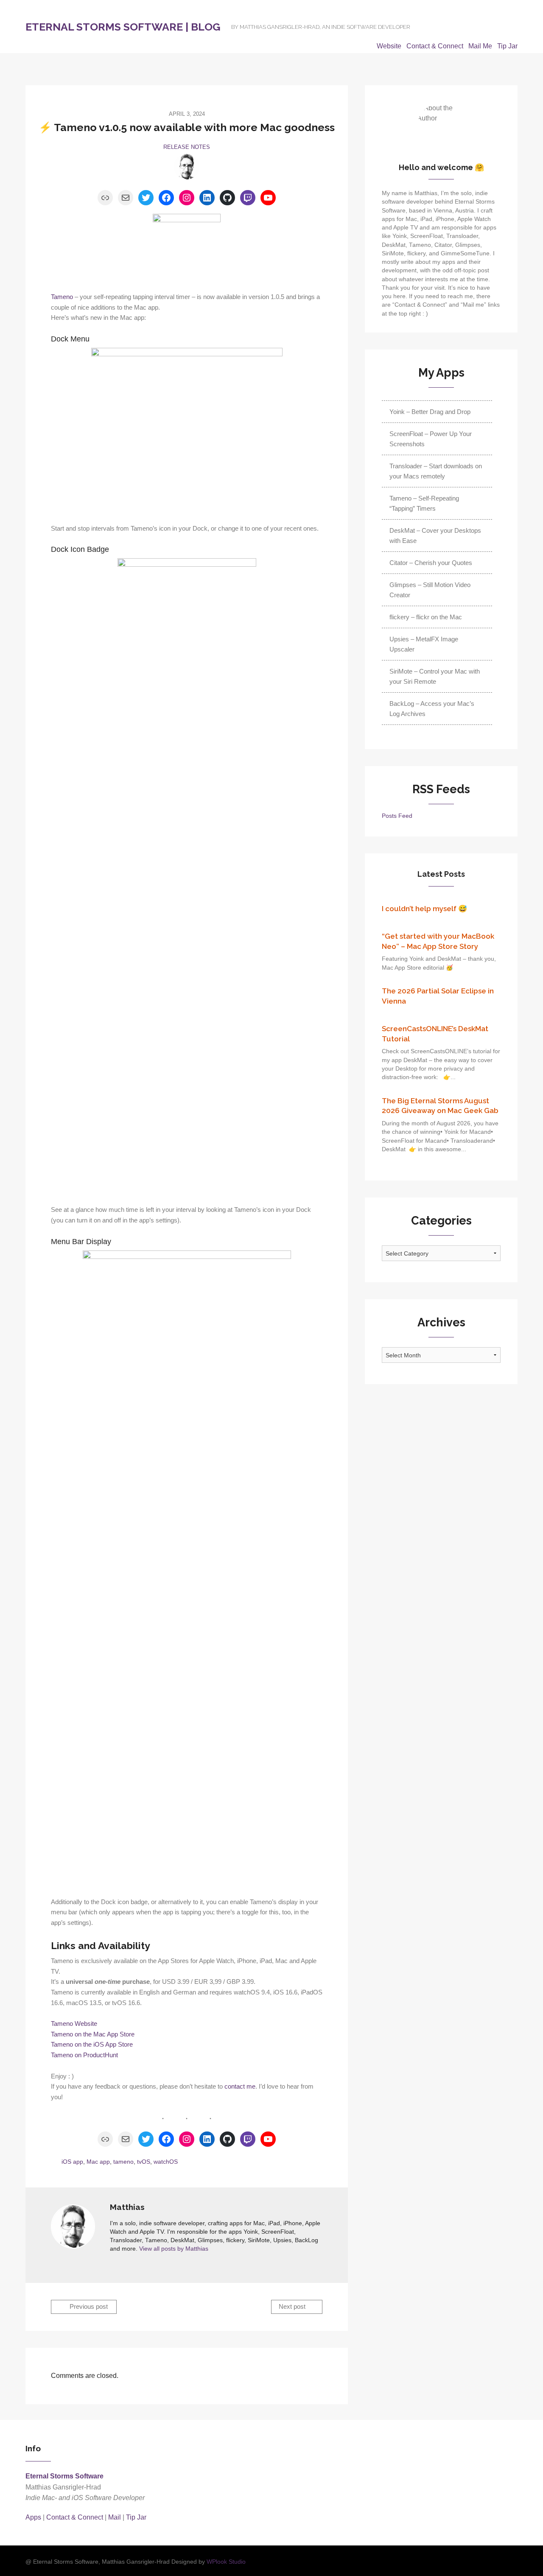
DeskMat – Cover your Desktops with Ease (435, 536)
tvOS (144, 2162)
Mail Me (480, 46)
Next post (293, 2307)
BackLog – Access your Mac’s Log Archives (432, 709)
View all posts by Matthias (174, 2249)
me (250, 2087)
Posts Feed (397, 816)
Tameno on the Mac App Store (93, 2034)
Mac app (98, 2162)
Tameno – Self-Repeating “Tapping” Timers (424, 503)
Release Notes (187, 147)
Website (389, 46)
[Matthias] (187, 167)
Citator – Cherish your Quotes (431, 563)
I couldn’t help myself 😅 (424, 909)
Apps (33, 2517)
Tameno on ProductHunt (84, 2055)
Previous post (88, 2307)
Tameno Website (74, 2024)
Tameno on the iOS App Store (92, 2045)
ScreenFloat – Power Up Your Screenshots (431, 439)
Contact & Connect (435, 46)
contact (235, 2087)
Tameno (62, 297)
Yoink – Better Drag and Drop (430, 412)
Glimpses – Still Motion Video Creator (430, 590)
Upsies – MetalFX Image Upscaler (424, 644)
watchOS (166, 2162)
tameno (123, 2162)
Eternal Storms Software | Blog (123, 27)
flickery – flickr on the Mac (426, 617)
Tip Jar (507, 46)
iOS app (72, 2162)
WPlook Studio (226, 2562)
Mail (115, 2517)
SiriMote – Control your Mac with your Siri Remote (435, 676)
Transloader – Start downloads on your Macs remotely (436, 471)
